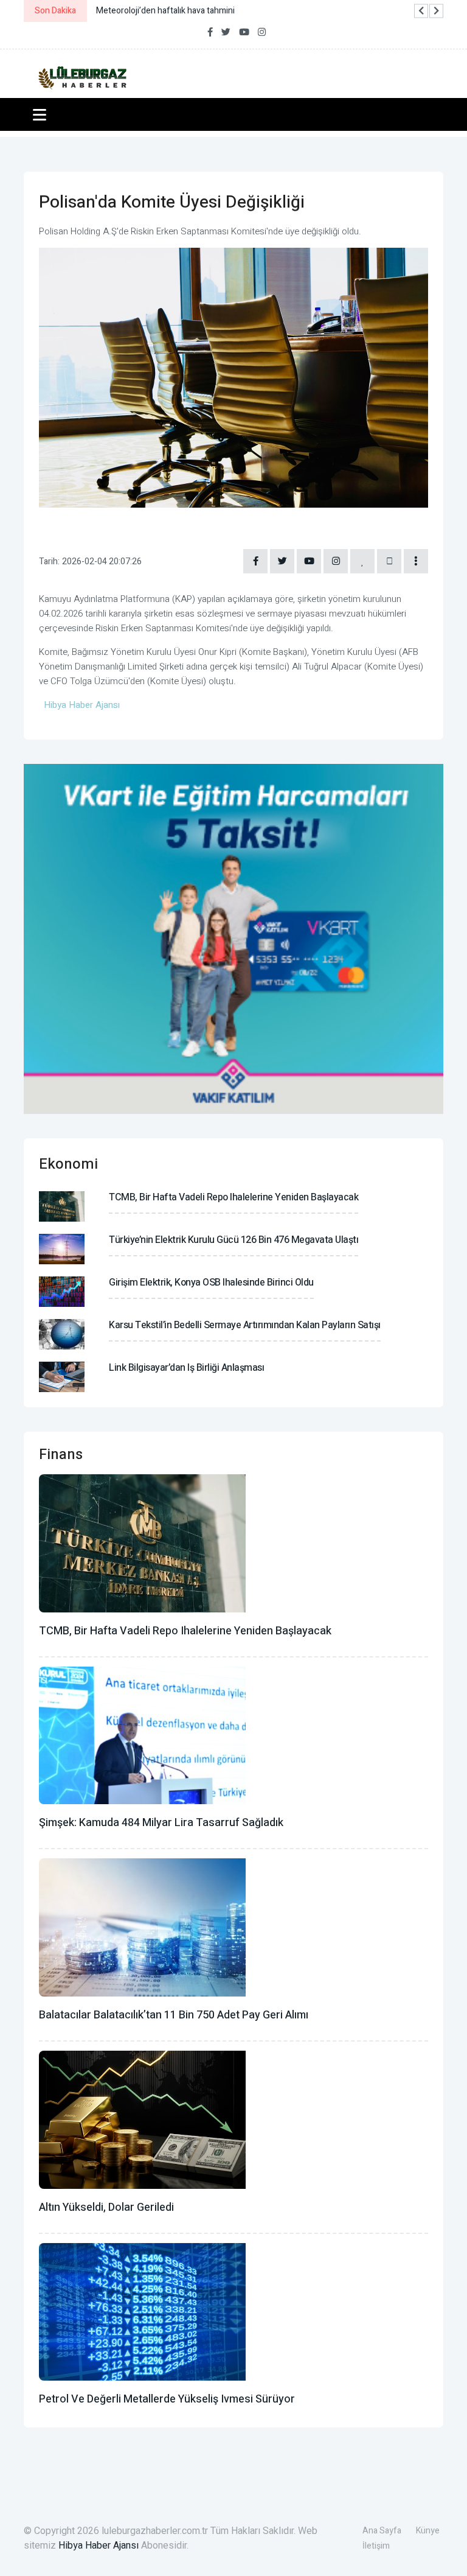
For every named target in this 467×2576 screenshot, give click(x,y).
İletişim (376, 2546)
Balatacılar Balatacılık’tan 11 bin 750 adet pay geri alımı (174, 2015)
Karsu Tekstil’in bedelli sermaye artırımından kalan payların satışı (245, 1325)
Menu (42, 114)
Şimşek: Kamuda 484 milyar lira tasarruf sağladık (161, 1823)
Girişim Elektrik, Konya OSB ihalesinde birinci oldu (211, 1283)
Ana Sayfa (382, 2531)
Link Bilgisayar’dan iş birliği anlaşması (186, 1368)
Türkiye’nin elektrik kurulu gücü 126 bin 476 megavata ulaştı (233, 1240)
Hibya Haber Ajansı (99, 2546)
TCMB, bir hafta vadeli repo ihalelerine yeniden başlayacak (233, 1197)
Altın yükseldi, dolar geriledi (106, 2207)
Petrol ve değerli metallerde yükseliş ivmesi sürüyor (167, 2399)
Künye (428, 2531)
